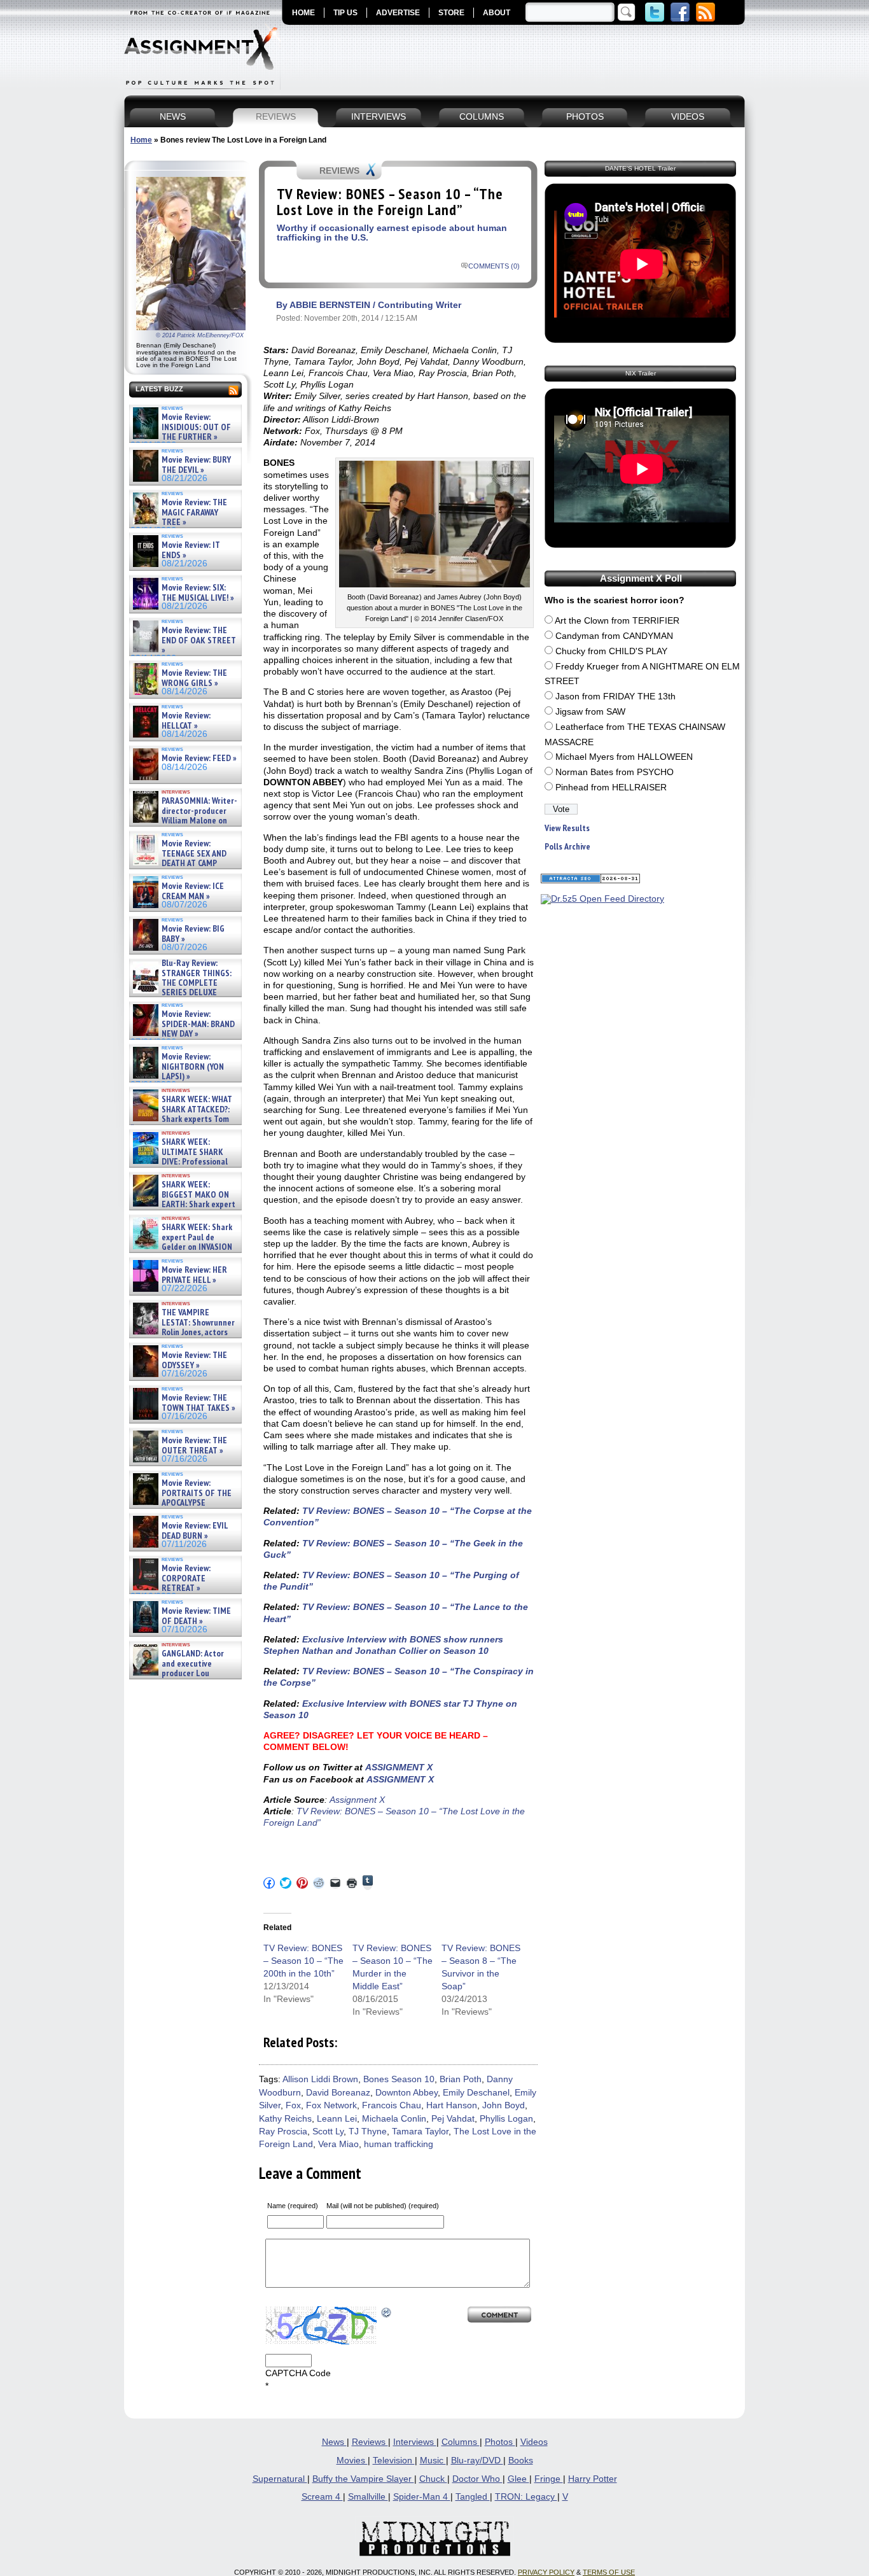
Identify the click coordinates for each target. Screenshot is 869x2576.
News (334, 2442)
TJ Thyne (368, 2131)
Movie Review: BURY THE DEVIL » (196, 465)
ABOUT (497, 13)
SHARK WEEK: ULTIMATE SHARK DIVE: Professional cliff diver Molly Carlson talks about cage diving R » (184, 1162)
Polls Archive (567, 847)
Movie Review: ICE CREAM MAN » (193, 891)
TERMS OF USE (609, 2572)
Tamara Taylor (420, 2131)
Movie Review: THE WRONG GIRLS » (194, 678)
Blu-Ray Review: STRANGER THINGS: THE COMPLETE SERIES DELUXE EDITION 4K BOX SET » (181, 983)
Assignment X (356, 1800)
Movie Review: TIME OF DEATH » (196, 1616)
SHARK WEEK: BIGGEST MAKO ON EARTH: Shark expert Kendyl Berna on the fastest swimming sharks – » (183, 1204)
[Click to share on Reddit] (319, 1883)
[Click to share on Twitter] (286, 1883)
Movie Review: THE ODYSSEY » (194, 1360)
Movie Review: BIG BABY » (193, 934)
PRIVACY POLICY (546, 2572)
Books (521, 2460)
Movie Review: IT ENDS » (191, 550)
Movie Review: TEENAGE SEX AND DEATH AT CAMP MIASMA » (178, 858)
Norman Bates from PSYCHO (615, 772)
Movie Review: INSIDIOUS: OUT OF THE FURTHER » (196, 427)
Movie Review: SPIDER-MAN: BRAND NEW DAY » (198, 1024)
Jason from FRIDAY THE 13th (615, 696)
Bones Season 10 (399, 2079)
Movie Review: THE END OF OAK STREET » (199, 640)
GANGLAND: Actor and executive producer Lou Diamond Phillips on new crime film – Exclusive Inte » (184, 1673)
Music (433, 2460)
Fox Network (331, 2105)
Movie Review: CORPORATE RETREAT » (186, 1578)
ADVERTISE (398, 13)
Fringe (549, 2479)
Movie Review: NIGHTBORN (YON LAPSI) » (193, 1067)
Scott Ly (328, 2131)
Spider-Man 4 (422, 2497)
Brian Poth (461, 2079)
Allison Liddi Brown (320, 2079)
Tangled (473, 2497)
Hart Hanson (452, 2105)
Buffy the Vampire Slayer (363, 2479)
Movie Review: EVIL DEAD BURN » (195, 1531)
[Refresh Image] (387, 2312)
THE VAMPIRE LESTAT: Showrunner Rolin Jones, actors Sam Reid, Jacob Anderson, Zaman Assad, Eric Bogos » (183, 1332)
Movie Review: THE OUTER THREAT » (194, 1445)
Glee (518, 2479)
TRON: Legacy (526, 2497)
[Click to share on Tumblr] (368, 1883)
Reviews (370, 2442)
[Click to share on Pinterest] (302, 1883)
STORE (451, 13)
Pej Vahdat (453, 2119)
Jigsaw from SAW (590, 712)
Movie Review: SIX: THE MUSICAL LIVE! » (198, 593)
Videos (534, 2442)
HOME (303, 13)
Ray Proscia (283, 2131)
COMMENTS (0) (494, 266)
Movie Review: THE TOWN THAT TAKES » (198, 1403)
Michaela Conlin (394, 2119)
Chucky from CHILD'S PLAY (611, 651)
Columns (461, 2442)
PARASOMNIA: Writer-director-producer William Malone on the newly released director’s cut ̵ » (184, 821)
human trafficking (399, 2144)
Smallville (368, 2497)
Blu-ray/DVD (477, 2460)
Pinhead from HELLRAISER (611, 787)
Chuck (433, 2479)
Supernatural (280, 2479)
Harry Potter (593, 2479)
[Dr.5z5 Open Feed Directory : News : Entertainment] (602, 899)
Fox (293, 2105)
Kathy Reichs (285, 2119)
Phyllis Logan (506, 2119)
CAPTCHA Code (298, 2373)
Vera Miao (338, 2144)
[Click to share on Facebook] (269, 1883)
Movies (352, 2460)
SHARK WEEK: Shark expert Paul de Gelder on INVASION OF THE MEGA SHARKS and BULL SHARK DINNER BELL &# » (183, 1252)
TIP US (345, 13)
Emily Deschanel (476, 2093)
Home (141, 140)
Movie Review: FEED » (199, 758)
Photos (500, 2442)
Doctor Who (477, 2479)
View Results (567, 828)
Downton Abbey (407, 2093)
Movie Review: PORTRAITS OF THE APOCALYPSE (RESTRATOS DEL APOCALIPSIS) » (181, 1503)
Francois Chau (392, 2105)
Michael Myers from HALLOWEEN (624, 757)
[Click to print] (352, 1883)
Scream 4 (322, 2497)
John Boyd (504, 2105)
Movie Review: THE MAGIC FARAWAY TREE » (194, 512)
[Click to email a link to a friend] (335, 1883)
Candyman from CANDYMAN (614, 636)
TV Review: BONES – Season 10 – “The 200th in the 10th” (303, 1961)
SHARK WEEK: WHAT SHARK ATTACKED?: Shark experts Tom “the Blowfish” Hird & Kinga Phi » (181, 1119)
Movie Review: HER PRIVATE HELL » (194, 1275)
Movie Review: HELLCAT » (186, 721)
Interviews (415, 2442)
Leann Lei (337, 2119)
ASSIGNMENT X (399, 1767)
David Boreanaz (338, 2093)
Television (394, 2460)
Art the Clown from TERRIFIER (617, 621)
